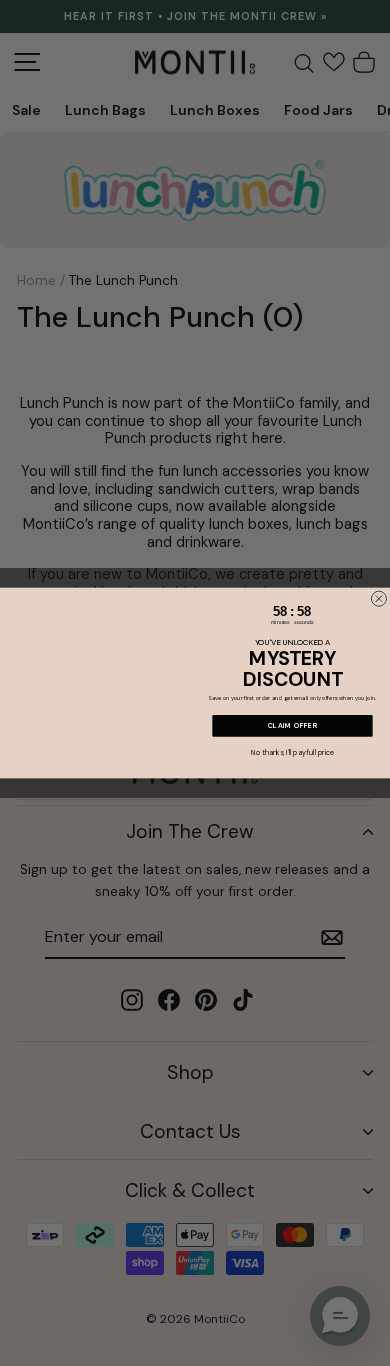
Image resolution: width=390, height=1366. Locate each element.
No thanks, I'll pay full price (292, 752)
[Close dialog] (378, 598)
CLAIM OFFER (293, 725)
